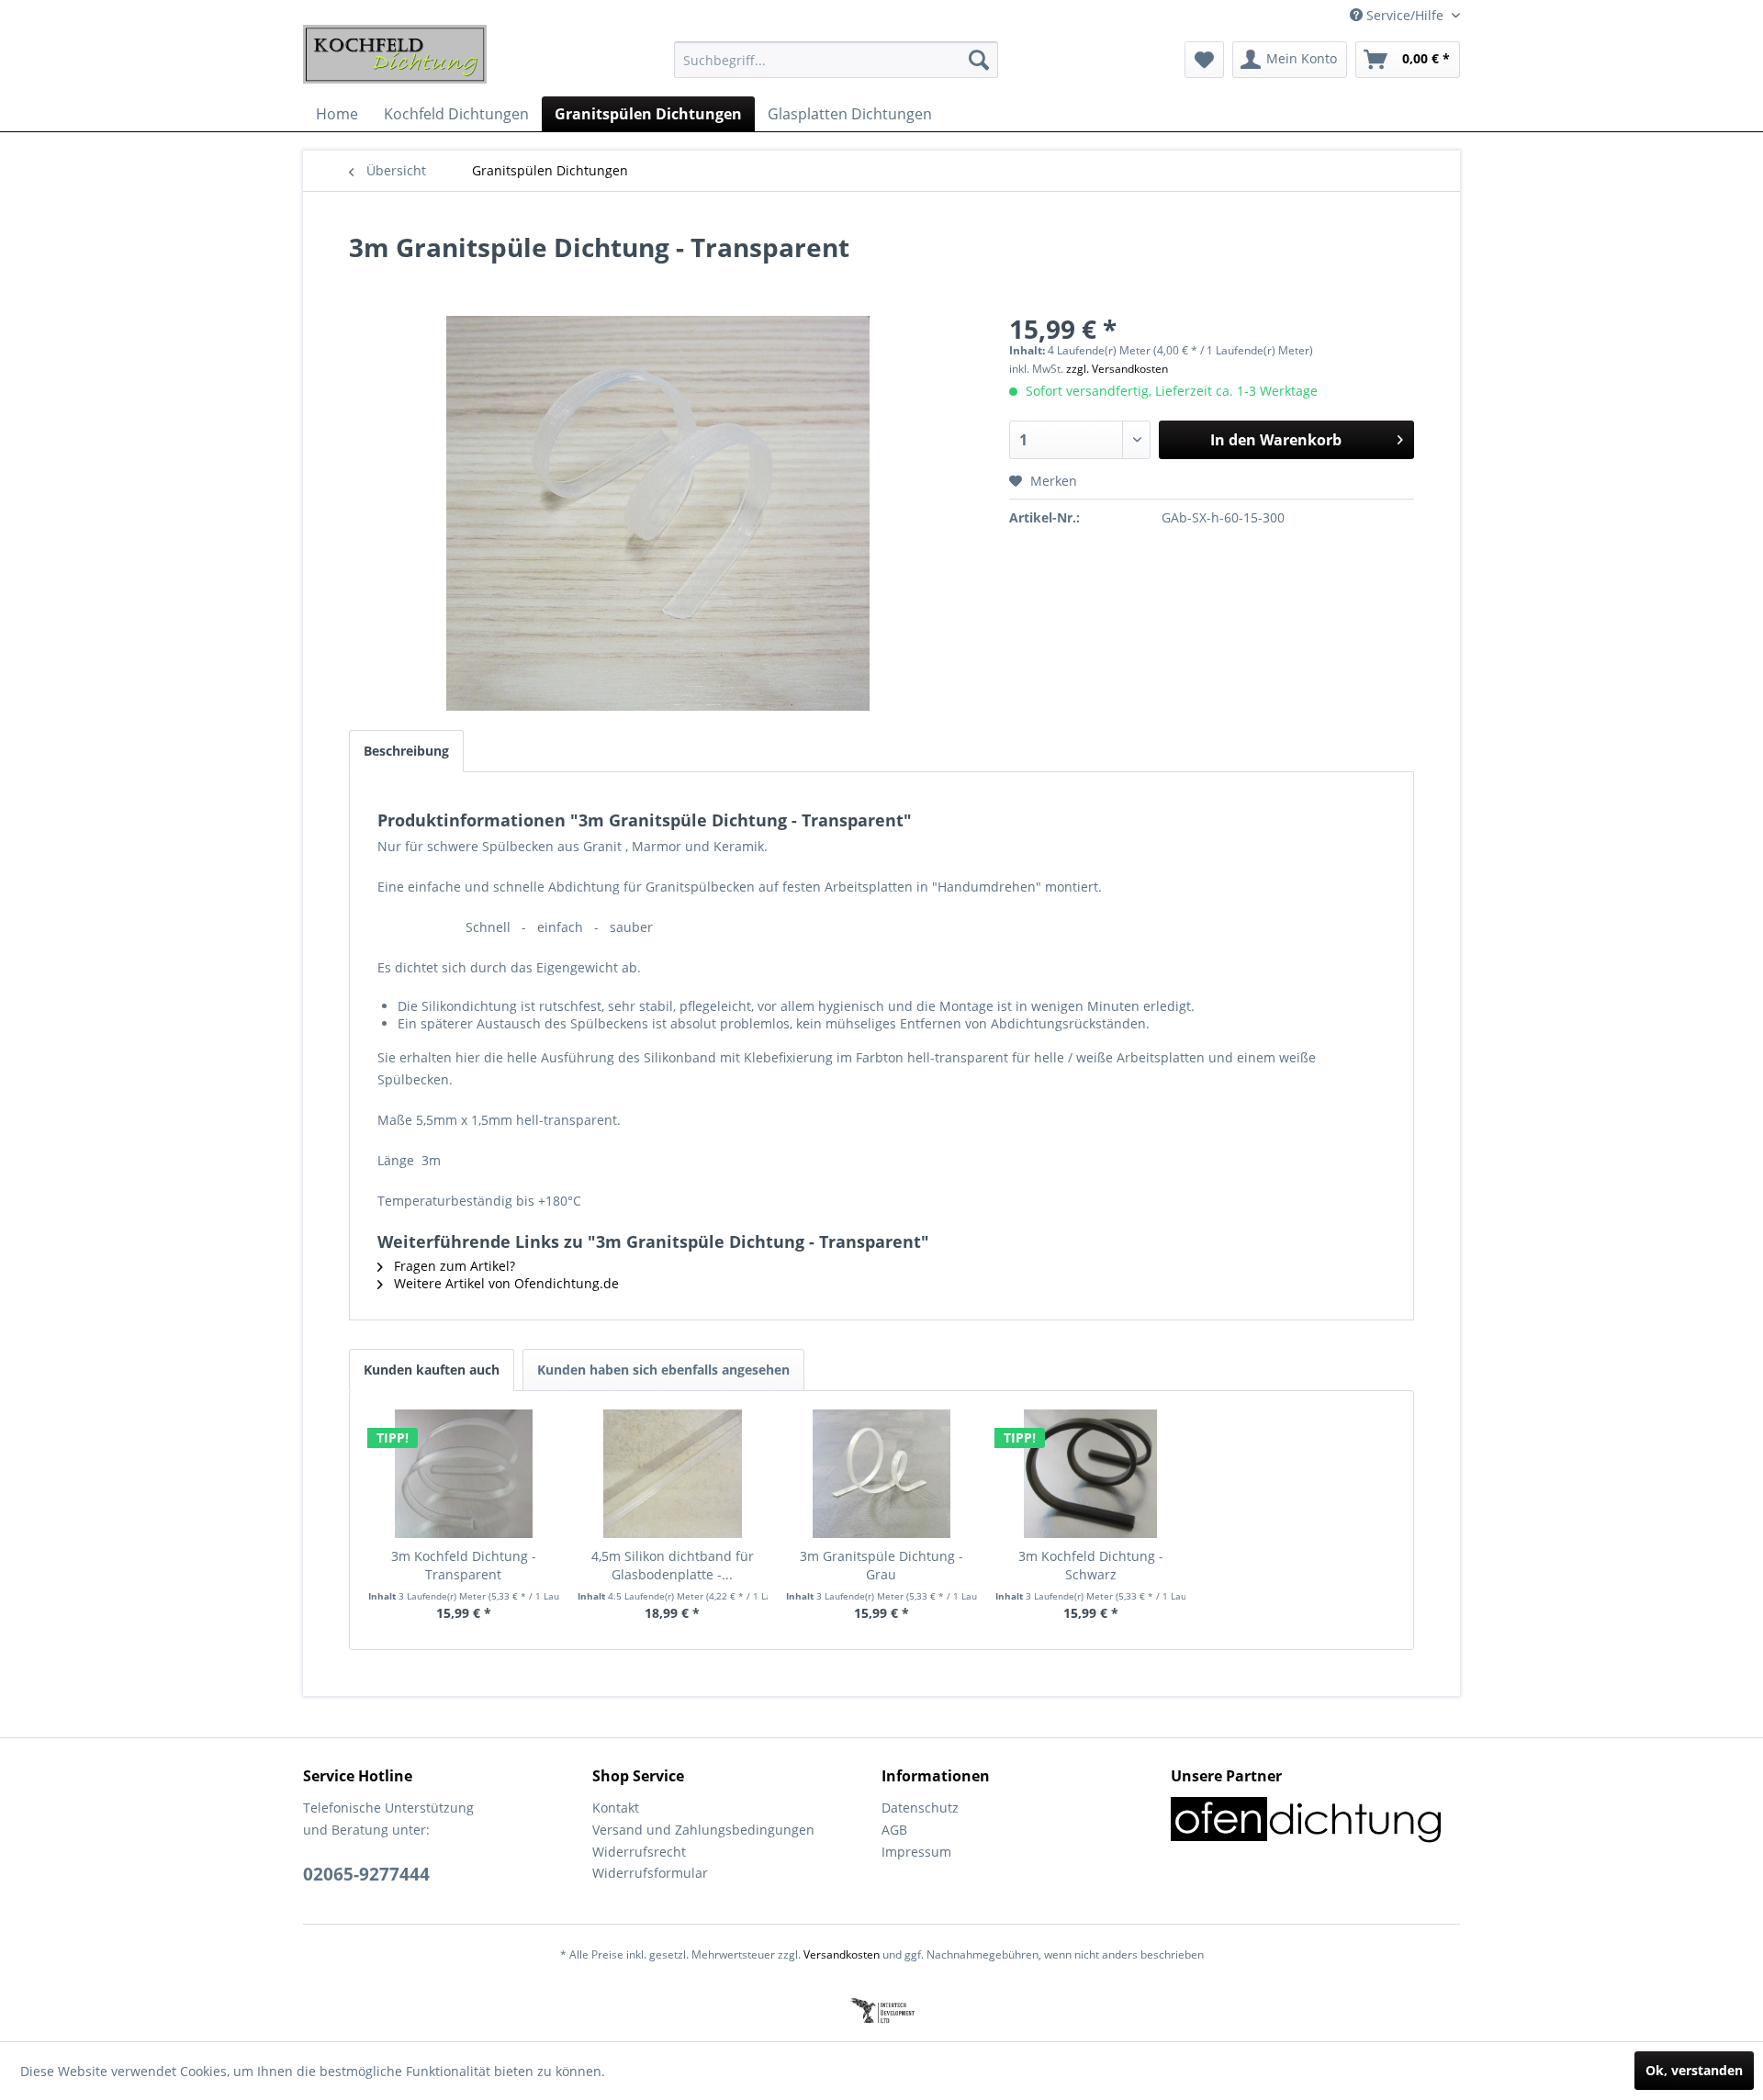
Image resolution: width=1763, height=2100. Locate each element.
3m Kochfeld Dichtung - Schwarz (1091, 1565)
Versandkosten (842, 1954)
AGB (894, 1830)
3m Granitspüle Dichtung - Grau (881, 1565)
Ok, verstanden (1694, 2070)
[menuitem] (836, 60)
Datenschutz (920, 1808)
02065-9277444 (366, 1874)
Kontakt (616, 1808)
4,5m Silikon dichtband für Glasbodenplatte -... (673, 1565)
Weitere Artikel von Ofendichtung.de (505, 1283)
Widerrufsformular (650, 1873)
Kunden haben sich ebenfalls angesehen (663, 1370)
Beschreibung (406, 751)
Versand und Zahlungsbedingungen (703, 1830)
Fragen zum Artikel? (453, 1266)
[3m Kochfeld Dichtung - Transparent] (464, 1474)
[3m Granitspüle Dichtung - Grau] (881, 1474)
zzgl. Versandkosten (1117, 369)
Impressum (916, 1852)
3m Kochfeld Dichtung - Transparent (464, 1565)
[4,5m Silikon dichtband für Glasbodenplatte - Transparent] (673, 1474)
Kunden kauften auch (432, 1370)
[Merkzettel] (1204, 60)
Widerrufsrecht (639, 1852)
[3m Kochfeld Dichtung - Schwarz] (1091, 1474)
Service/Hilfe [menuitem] (1405, 15)
